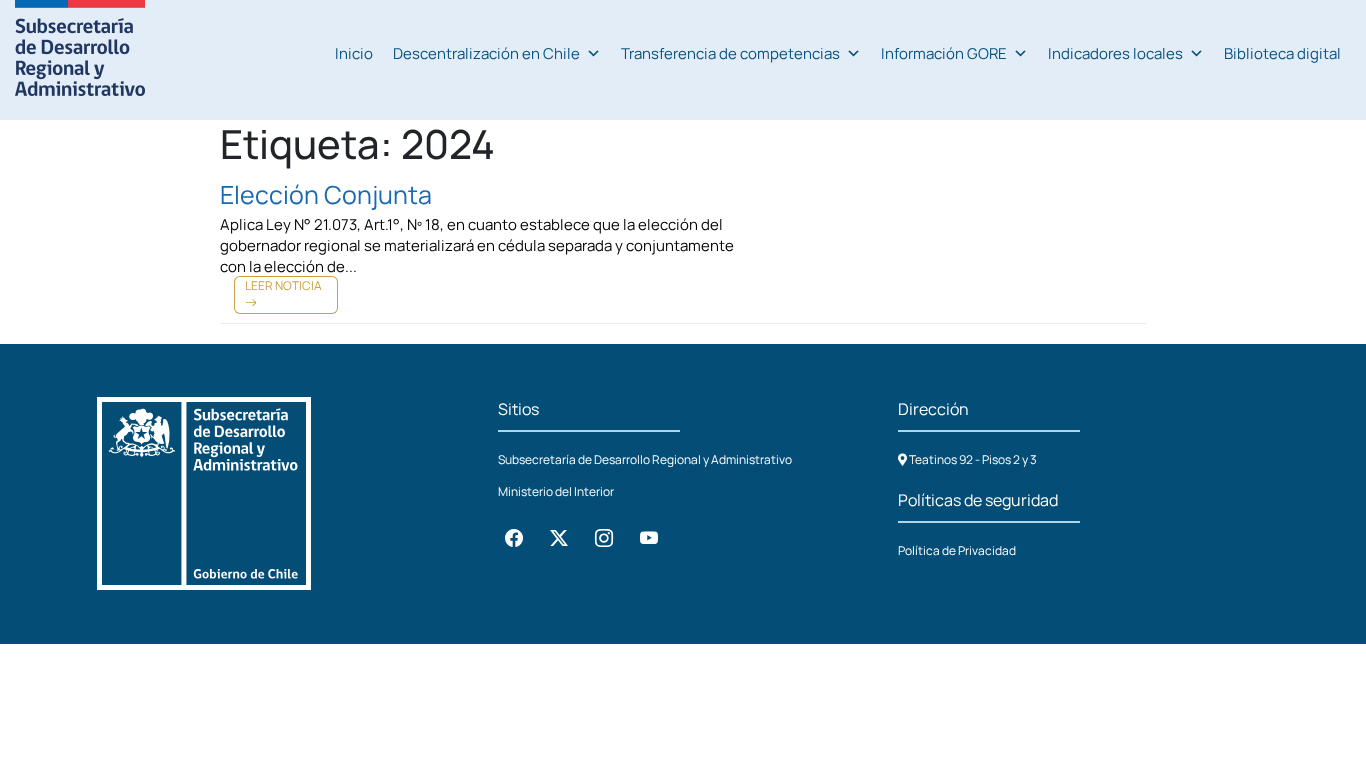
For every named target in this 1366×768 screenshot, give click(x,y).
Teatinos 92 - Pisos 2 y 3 (972, 459)
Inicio (354, 53)
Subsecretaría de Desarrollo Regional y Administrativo (645, 459)
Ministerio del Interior (556, 491)
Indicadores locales (1115, 53)
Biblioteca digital (1282, 53)
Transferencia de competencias (730, 53)
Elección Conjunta (326, 194)
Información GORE (944, 53)
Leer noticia (283, 285)
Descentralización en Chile (486, 53)
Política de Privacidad (957, 550)
